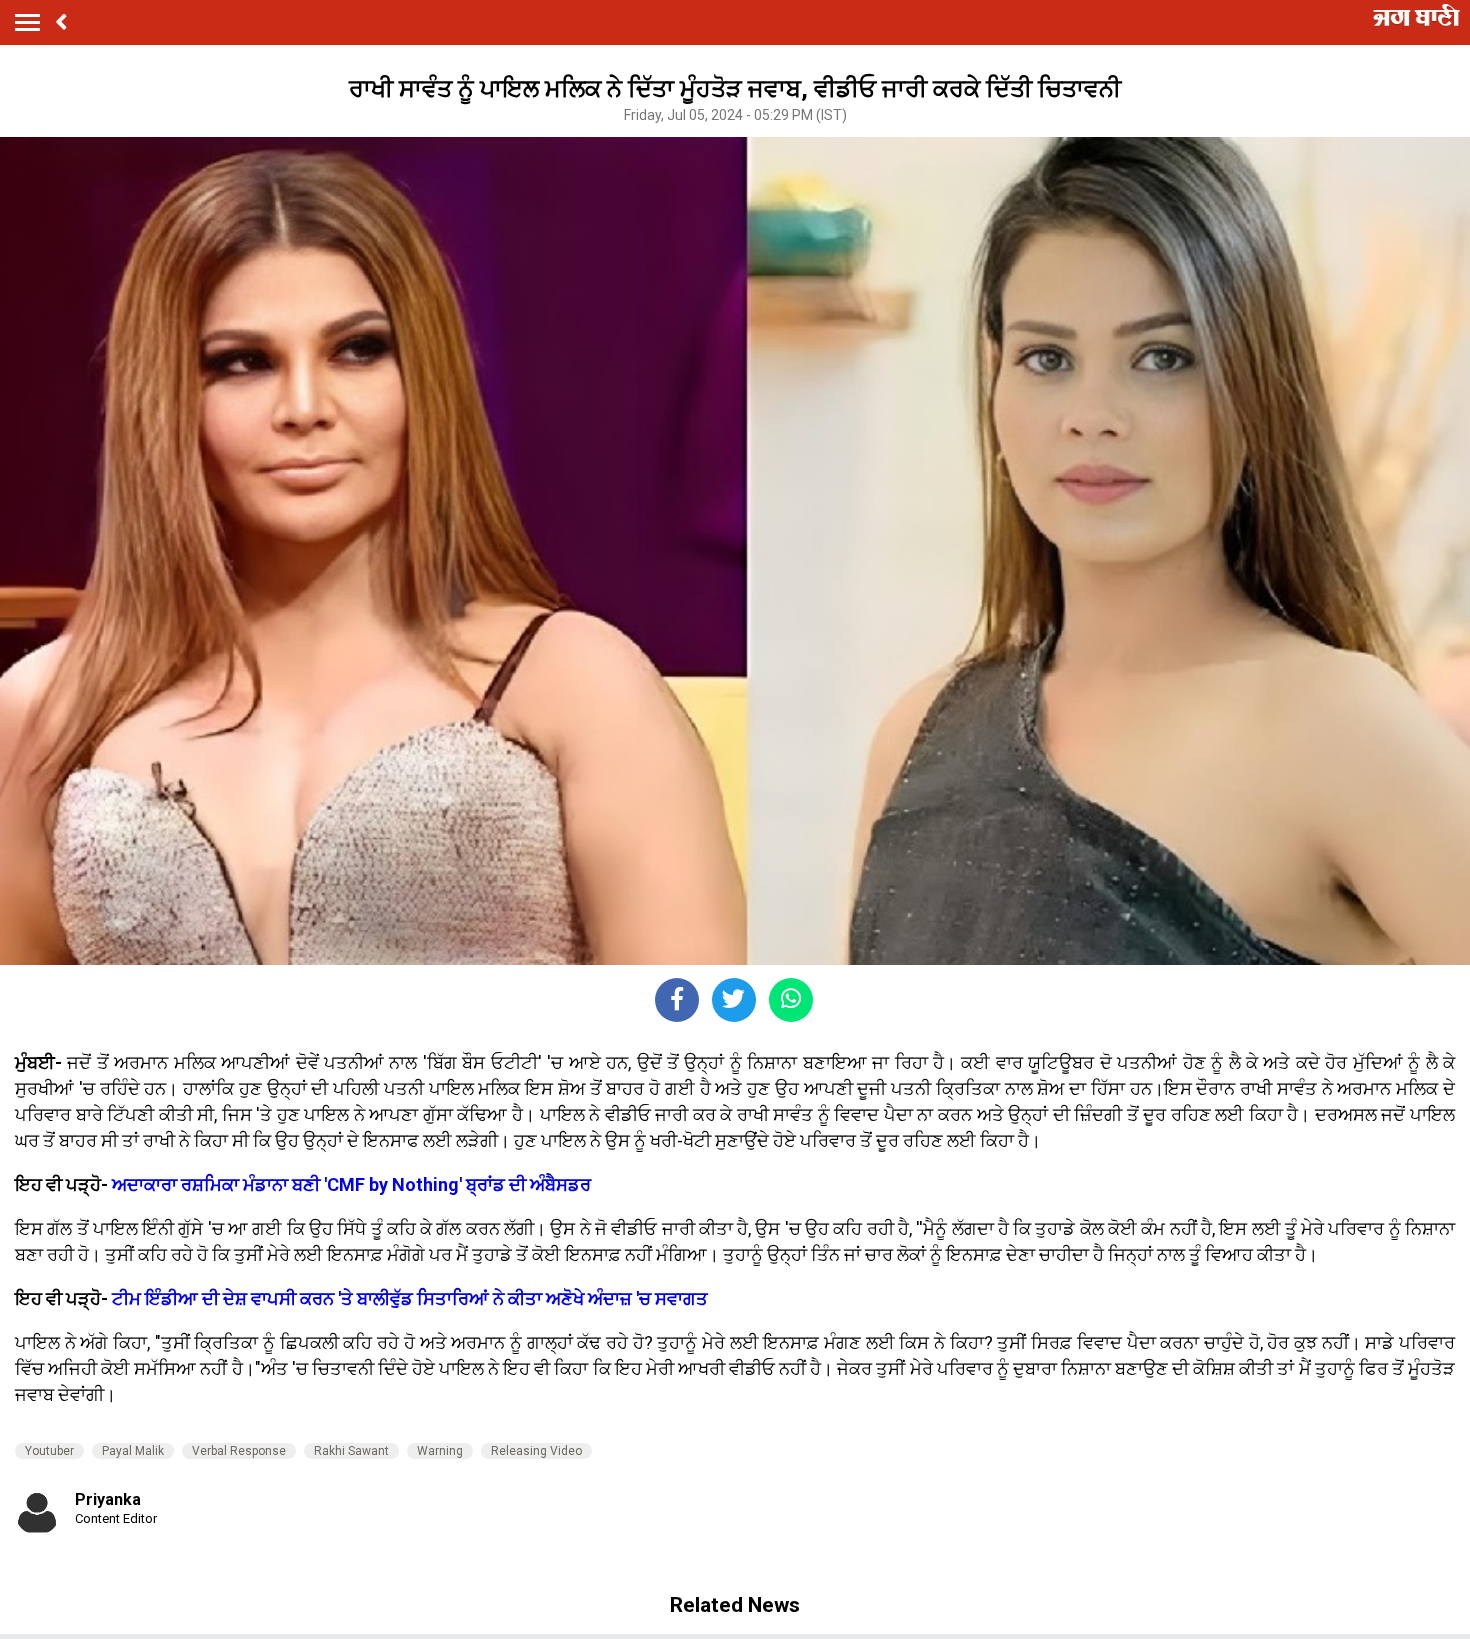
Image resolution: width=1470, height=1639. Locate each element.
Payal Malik (133, 1451)
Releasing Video (536, 1451)
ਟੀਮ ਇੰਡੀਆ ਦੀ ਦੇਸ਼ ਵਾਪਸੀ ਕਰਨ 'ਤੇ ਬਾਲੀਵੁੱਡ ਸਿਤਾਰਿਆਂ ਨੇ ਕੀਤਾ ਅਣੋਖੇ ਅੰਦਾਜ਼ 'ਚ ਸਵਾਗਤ (410, 1298)
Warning (440, 1451)
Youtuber (49, 1451)
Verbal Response (239, 1451)
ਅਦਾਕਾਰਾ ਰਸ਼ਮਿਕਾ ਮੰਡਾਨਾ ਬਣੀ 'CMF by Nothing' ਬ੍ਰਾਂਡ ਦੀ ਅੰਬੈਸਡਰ (351, 1184)
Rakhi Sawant (351, 1451)
